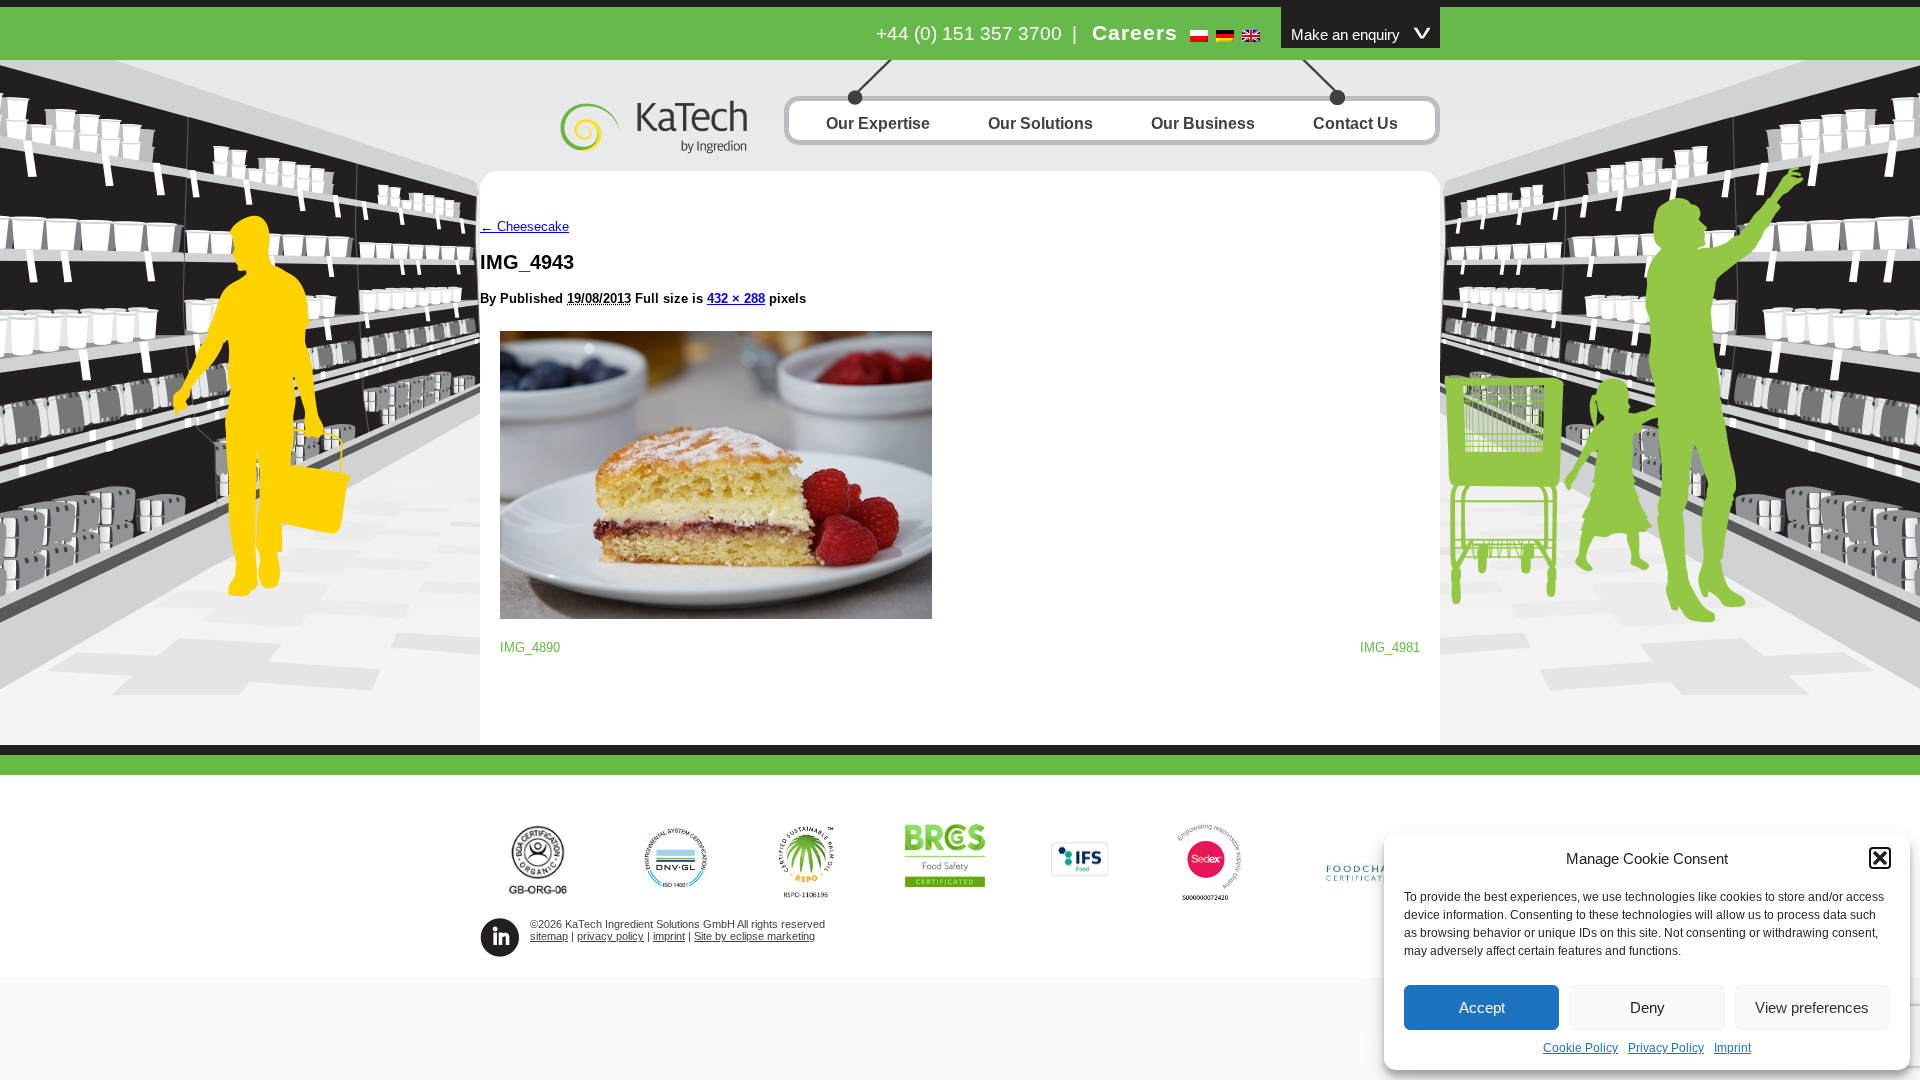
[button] (1880, 858)
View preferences (1812, 1007)
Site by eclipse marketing (754, 936)
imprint (669, 936)
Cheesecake (524, 226)
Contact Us (1355, 123)
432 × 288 (736, 298)
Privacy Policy (1666, 1048)
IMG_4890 (530, 647)
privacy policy (610, 936)
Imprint (1732, 1048)
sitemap (549, 936)
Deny (1647, 1007)
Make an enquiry (1345, 35)
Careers (1135, 32)
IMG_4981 (1390, 647)
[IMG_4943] (716, 613)
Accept (1482, 1007)
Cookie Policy (1580, 1048)
